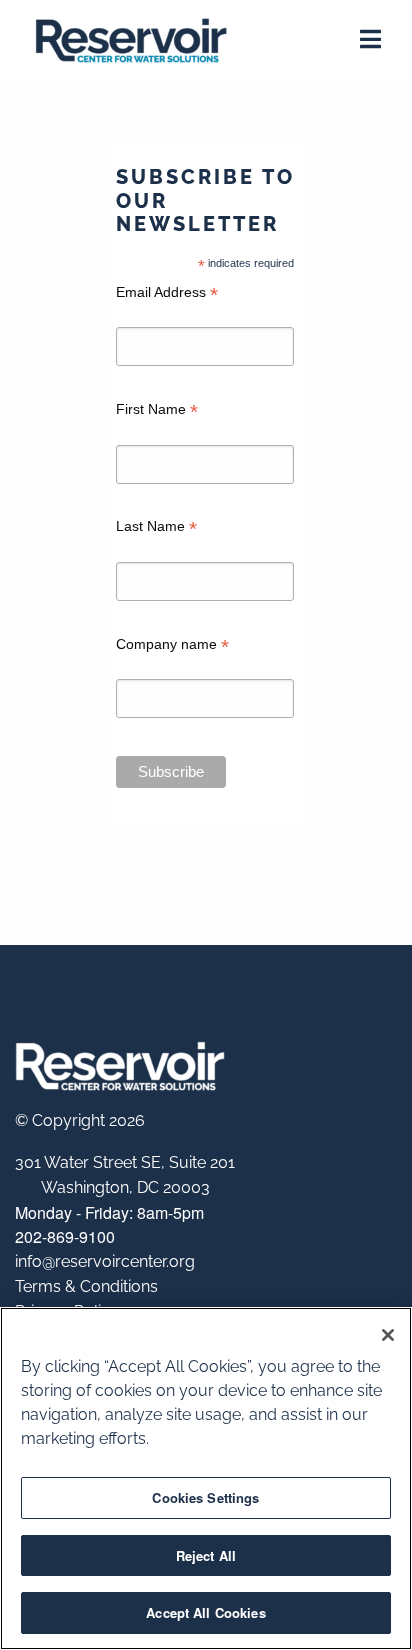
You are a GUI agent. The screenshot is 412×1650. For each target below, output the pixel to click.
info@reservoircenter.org (105, 1261)
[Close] (388, 1335)
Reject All (206, 1555)
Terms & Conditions (86, 1286)
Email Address (167, 294)
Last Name (156, 528)
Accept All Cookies (205, 1612)
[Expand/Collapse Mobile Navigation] (370, 42)
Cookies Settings (205, 1497)
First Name (157, 411)
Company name (172, 646)
